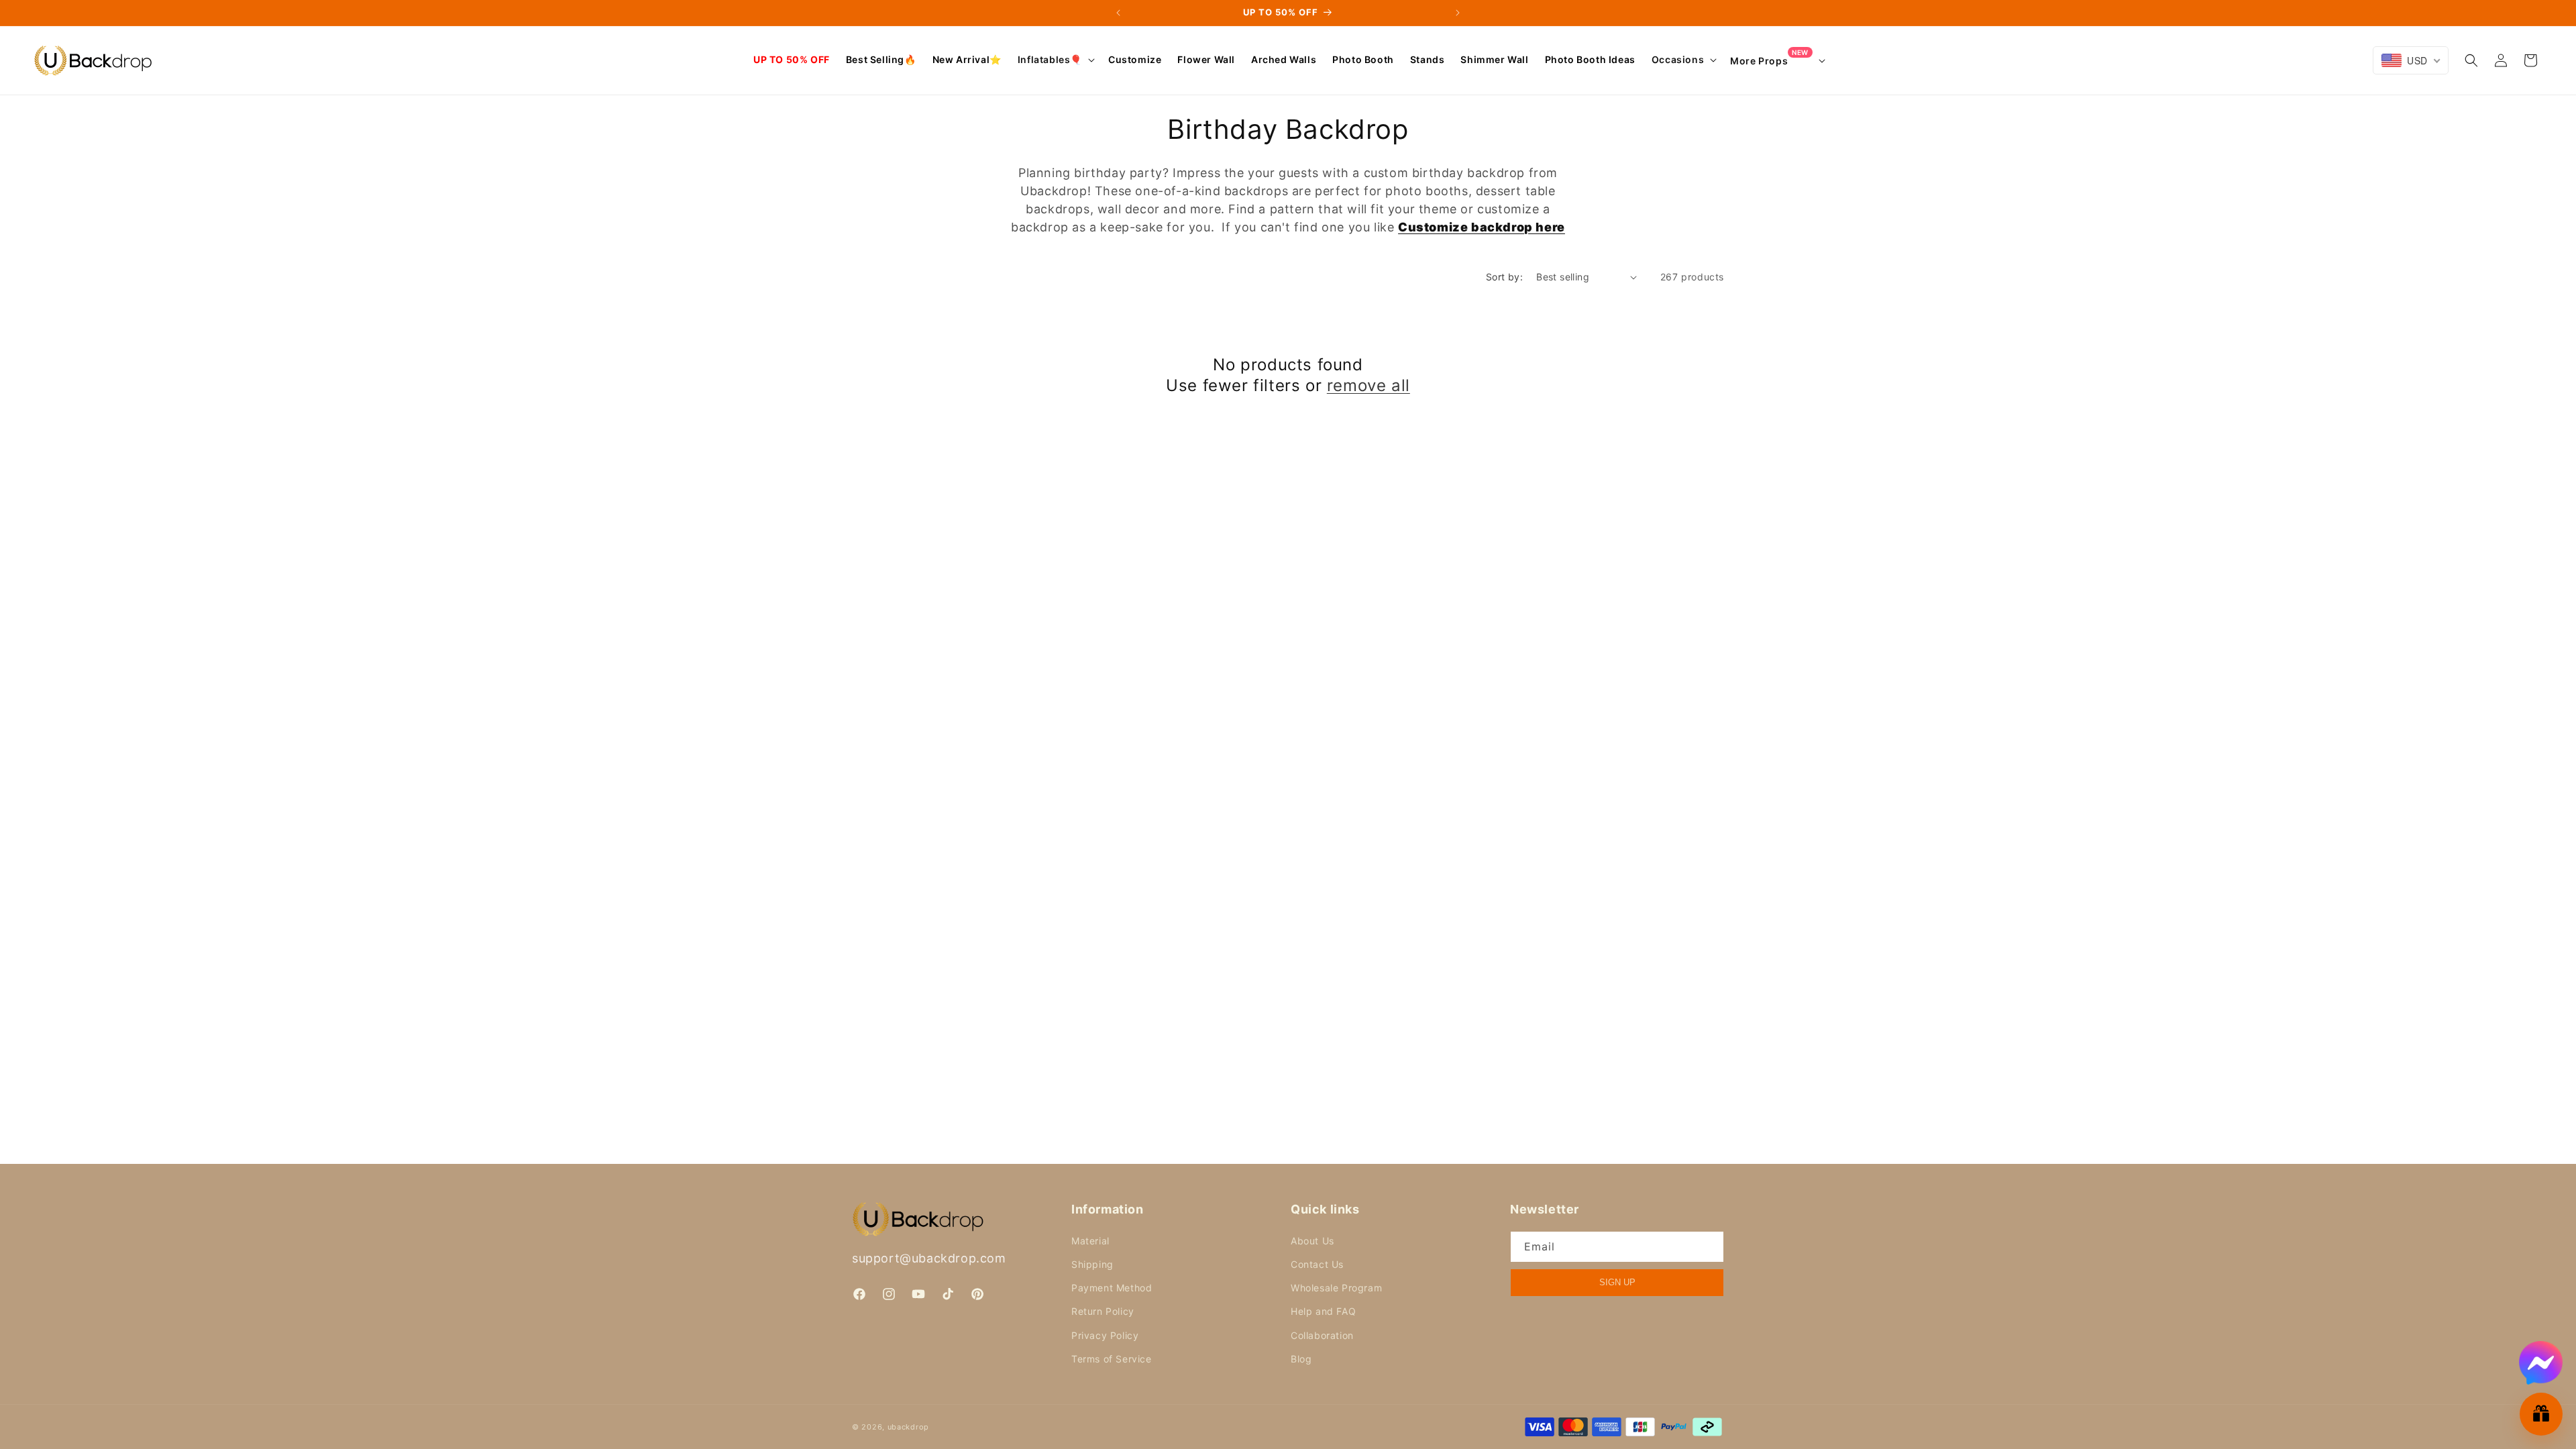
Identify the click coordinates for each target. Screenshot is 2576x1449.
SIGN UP (1617, 1282)
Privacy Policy (1105, 1335)
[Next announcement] (1458, 13)
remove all (1368, 385)
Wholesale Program (1336, 1288)
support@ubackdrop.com (929, 1258)
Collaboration (1322, 1335)
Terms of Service (1112, 1359)
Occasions (1678, 59)
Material (1090, 1241)
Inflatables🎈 (1050, 59)
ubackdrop (908, 1427)
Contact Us (1317, 1264)
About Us (1312, 1241)
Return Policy (1103, 1311)
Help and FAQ (1323, 1311)
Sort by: (1504, 277)
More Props (1769, 60)
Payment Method (1112, 1288)
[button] (1055, 60)
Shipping (1092, 1264)
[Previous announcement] (1118, 13)
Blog (1301, 1359)
